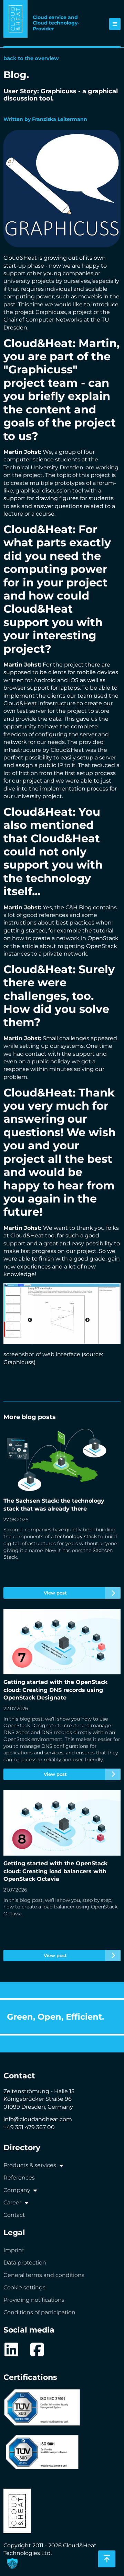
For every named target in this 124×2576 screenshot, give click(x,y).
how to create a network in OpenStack (65, 938)
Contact (14, 2215)
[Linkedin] (11, 2350)
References (19, 2178)
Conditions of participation (39, 2312)
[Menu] (115, 24)
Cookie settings (24, 2287)
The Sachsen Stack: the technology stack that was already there (58, 1513)
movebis (90, 296)
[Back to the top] (107, 2559)
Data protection (25, 2263)
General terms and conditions (44, 2275)
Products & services (30, 2165)
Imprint (14, 2250)
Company (17, 2190)
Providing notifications (34, 2300)
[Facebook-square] (37, 2350)
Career (12, 2202)
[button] (12, 2564)
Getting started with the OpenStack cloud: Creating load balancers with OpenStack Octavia (62, 1876)
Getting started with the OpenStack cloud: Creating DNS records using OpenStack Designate (55, 1694)
